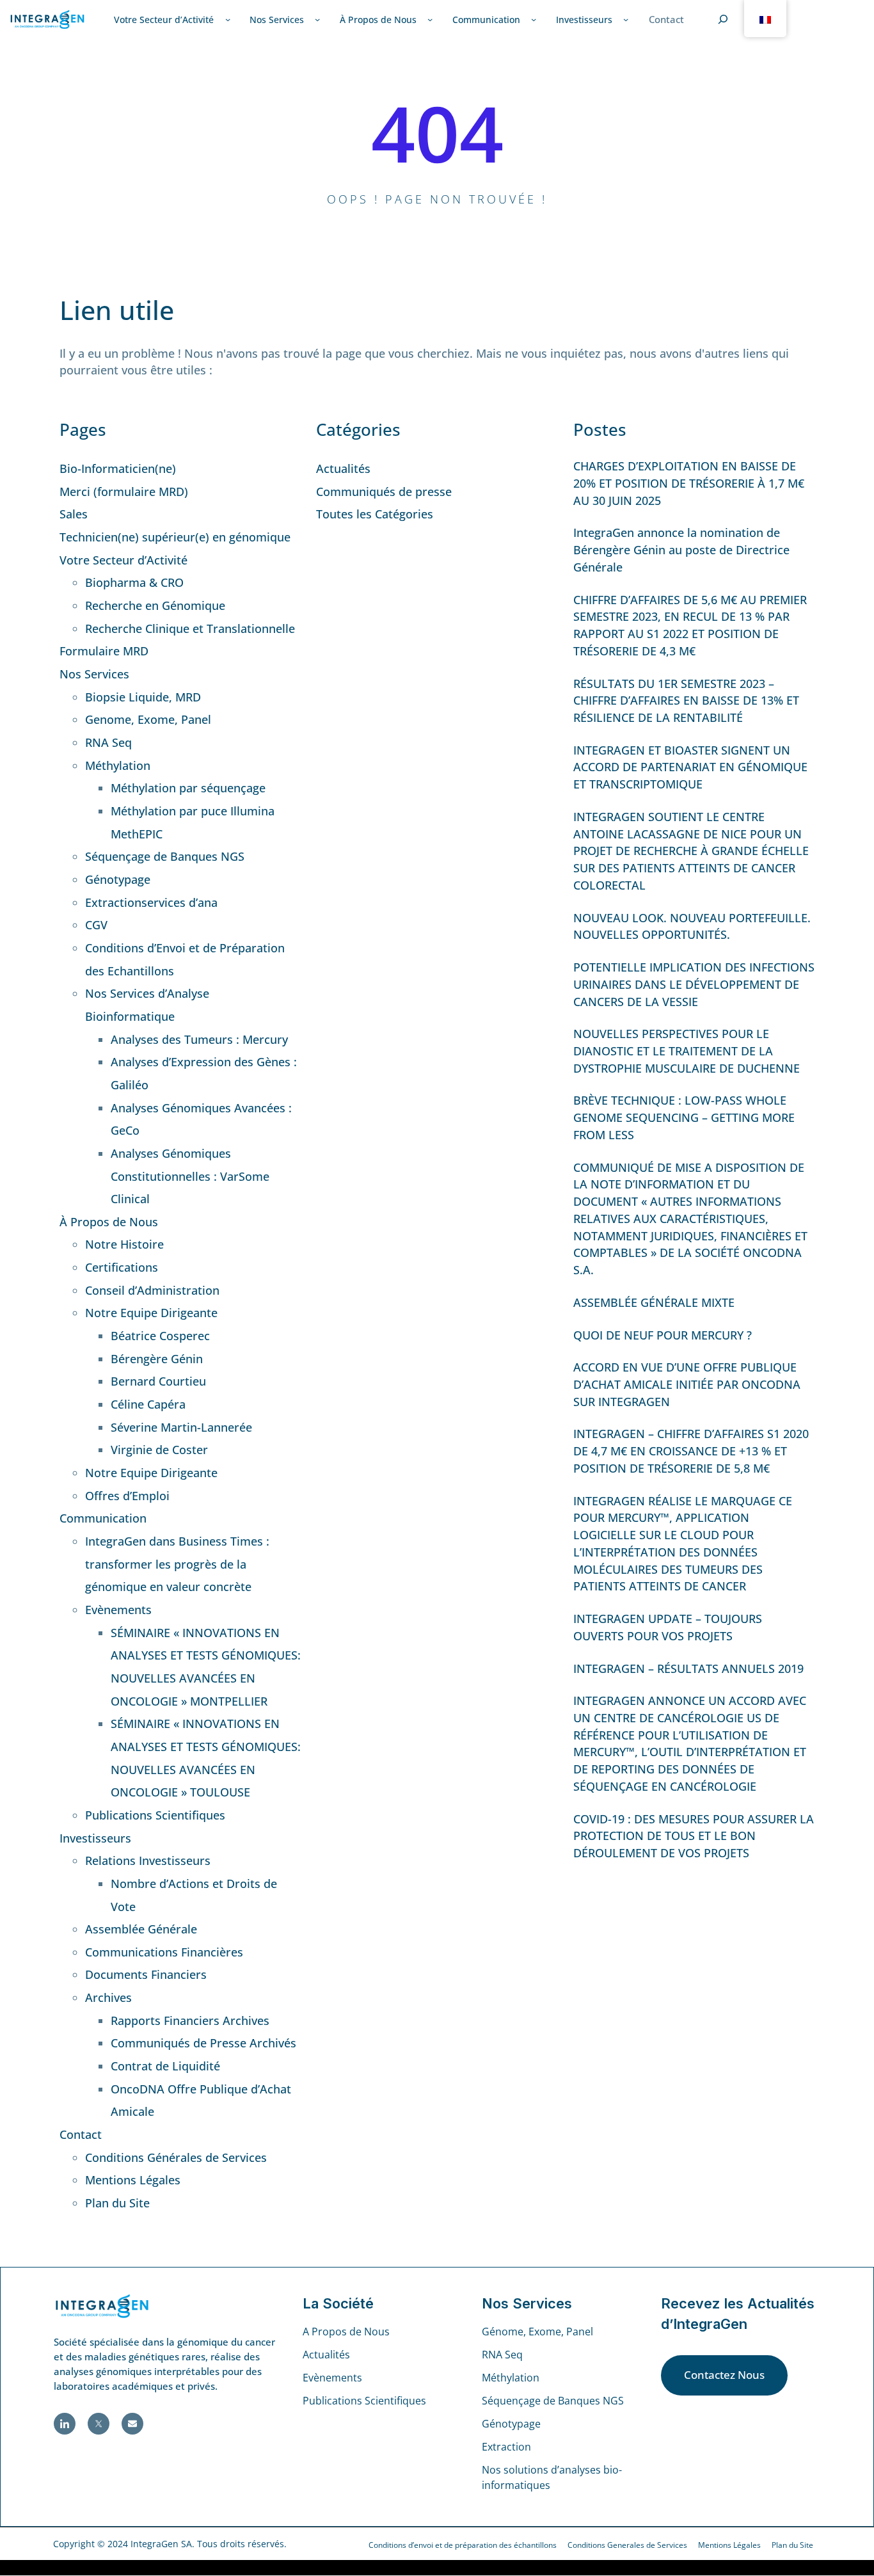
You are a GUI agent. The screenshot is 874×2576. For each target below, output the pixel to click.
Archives (108, 1997)
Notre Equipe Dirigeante (151, 1313)
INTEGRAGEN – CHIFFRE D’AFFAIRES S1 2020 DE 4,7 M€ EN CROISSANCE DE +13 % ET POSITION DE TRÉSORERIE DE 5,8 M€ (691, 1451)
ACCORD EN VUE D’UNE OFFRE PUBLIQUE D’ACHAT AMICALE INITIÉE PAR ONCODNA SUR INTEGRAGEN (687, 1384)
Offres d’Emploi (127, 1496)
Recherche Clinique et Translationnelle (190, 628)
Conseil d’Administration (152, 1290)
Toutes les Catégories (375, 514)
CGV (96, 925)
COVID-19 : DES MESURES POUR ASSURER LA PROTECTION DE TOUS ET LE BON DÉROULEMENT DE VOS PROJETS (694, 1836)
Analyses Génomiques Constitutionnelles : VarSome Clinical (190, 1176)
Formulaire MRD (104, 651)
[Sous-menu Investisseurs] (626, 19)
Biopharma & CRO (134, 582)
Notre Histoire (124, 1244)
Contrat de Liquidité (165, 2066)
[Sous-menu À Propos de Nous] (430, 19)
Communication (103, 1518)
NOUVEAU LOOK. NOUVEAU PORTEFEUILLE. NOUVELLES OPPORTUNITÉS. (692, 926)
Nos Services (94, 674)
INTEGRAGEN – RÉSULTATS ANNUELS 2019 (688, 1668)
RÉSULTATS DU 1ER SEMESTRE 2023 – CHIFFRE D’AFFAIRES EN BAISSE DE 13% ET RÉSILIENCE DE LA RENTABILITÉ (686, 700)
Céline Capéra (148, 1404)
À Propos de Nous (109, 1222)
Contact (81, 2134)
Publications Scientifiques (155, 1815)
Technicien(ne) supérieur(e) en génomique (175, 537)
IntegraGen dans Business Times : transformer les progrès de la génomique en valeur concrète (177, 1564)
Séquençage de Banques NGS (165, 856)
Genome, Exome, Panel (148, 719)
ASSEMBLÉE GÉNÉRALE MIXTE (654, 1302)
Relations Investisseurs (148, 1860)
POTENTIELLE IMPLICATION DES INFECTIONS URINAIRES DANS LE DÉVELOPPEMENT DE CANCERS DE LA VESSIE (694, 984)
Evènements (118, 1610)
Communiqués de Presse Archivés (203, 2043)
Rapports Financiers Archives (190, 2020)
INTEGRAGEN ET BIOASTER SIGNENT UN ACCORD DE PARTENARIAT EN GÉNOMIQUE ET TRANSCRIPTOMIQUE (690, 767)
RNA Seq (108, 742)
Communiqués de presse (384, 492)
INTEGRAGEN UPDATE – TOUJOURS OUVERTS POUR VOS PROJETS (668, 1627)
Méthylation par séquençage (188, 788)
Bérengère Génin (157, 1359)
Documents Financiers (146, 1974)
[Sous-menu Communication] (534, 19)
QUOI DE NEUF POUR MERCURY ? (663, 1335)
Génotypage (118, 879)
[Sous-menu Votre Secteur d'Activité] (228, 19)
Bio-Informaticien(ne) (118, 468)
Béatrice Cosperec (160, 1336)
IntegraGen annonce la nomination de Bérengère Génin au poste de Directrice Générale (681, 549)
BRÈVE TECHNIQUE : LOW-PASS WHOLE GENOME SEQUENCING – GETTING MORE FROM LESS (684, 1117)
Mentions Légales (133, 2180)
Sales (74, 514)
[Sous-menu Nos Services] (317, 19)
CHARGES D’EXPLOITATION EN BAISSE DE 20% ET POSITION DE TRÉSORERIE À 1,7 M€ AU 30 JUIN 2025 (689, 483)
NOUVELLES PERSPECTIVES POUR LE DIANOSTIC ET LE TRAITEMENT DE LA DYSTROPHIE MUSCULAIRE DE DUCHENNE (687, 1051)
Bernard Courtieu (158, 1381)
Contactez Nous (724, 2375)
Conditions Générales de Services (176, 2157)
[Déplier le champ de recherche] (723, 19)
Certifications (122, 1267)
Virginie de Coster (159, 1450)
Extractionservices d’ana (151, 902)
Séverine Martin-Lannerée (181, 1427)
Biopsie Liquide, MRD (143, 697)
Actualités (343, 468)
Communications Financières (164, 1952)
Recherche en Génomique (155, 605)
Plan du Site (117, 2203)
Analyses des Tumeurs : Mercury (199, 1039)
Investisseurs (95, 1838)
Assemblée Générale (141, 1929)
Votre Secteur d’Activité (123, 560)
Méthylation (118, 765)
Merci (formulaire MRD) (124, 492)
